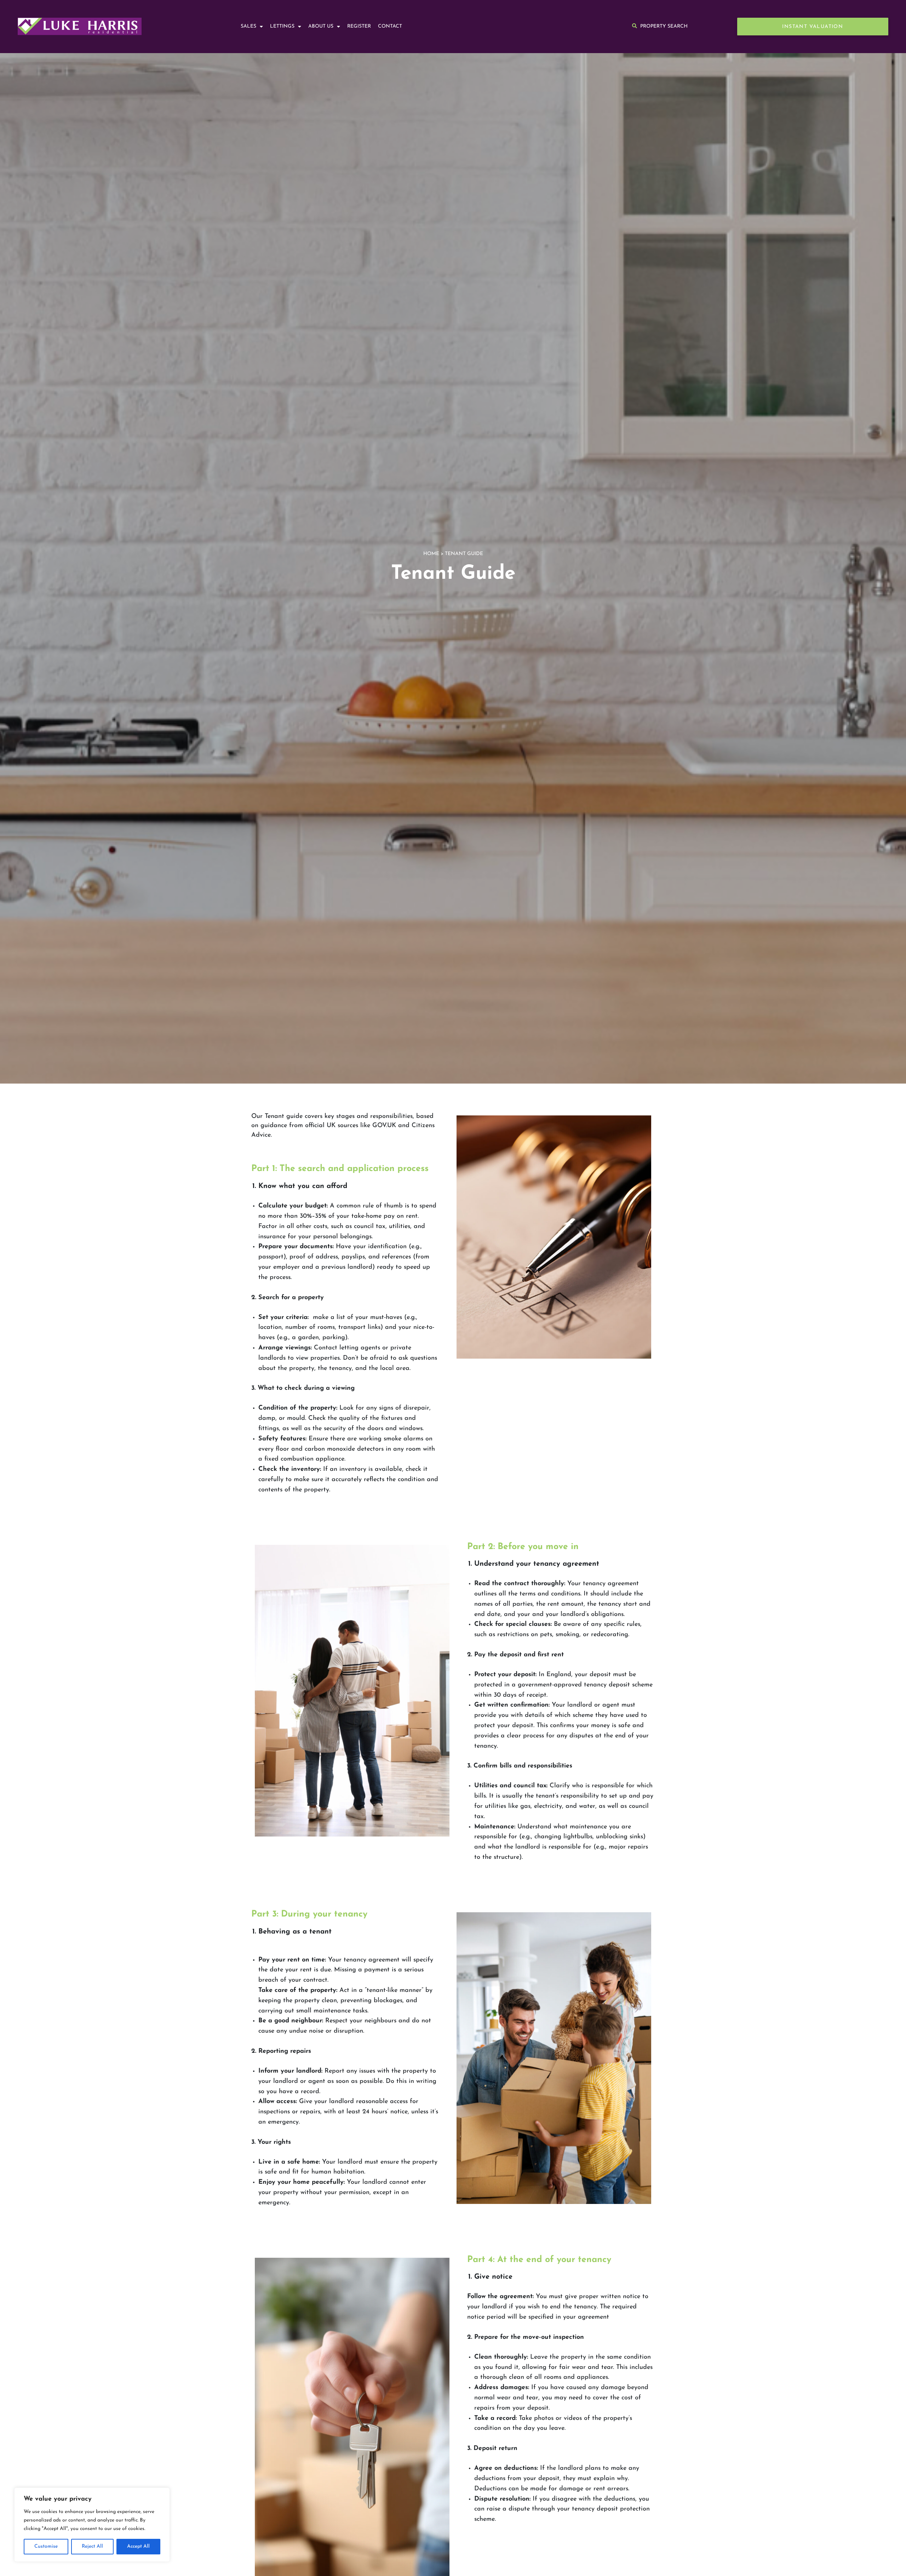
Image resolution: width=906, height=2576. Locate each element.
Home (431, 554)
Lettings (282, 26)
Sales (248, 26)
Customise (46, 2546)
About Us (321, 26)
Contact (390, 26)
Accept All (138, 2546)
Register (359, 26)
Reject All (92, 2546)
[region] (92, 2525)
